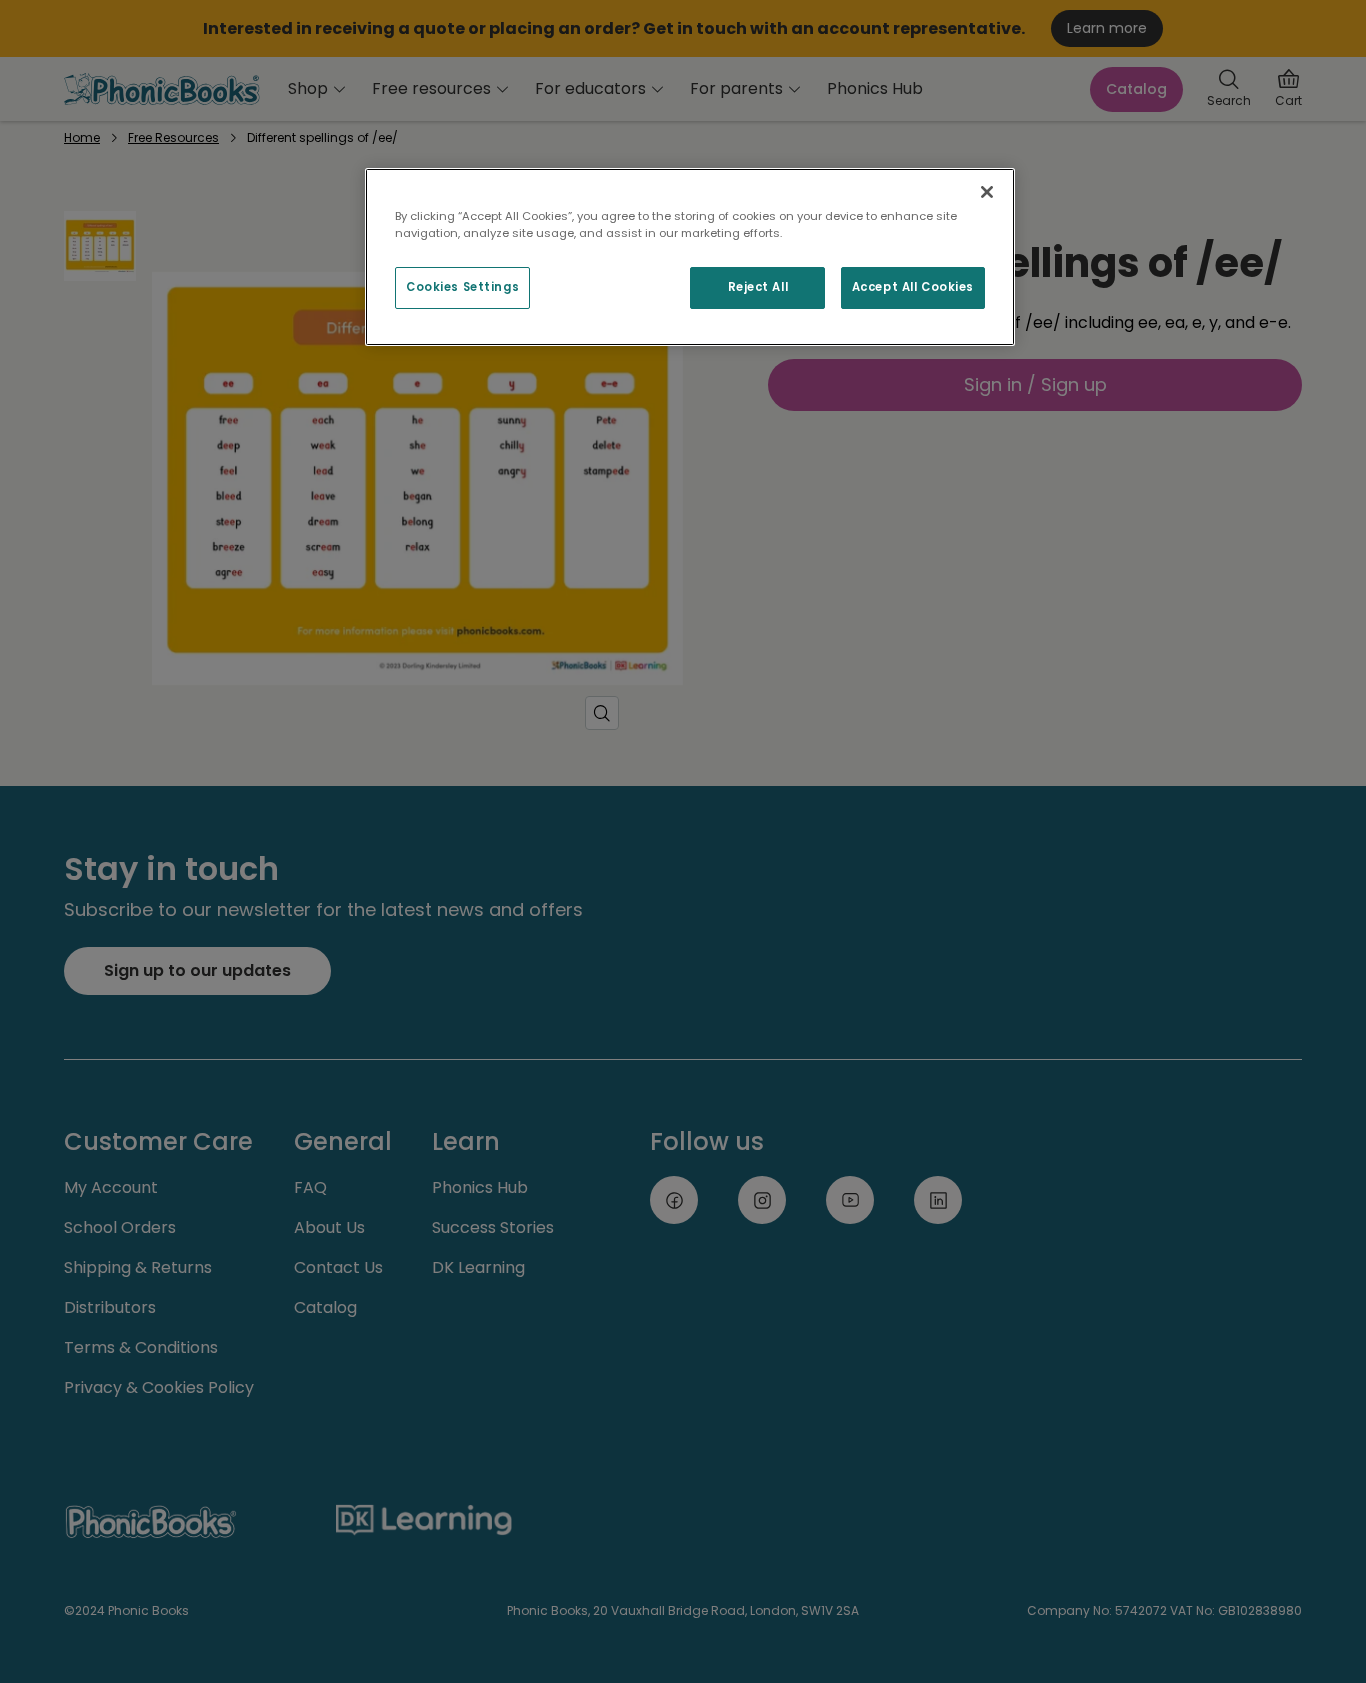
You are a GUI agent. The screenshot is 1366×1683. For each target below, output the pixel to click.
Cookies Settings (462, 287)
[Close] (987, 192)
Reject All (758, 287)
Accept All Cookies (913, 287)
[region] (690, 257)
